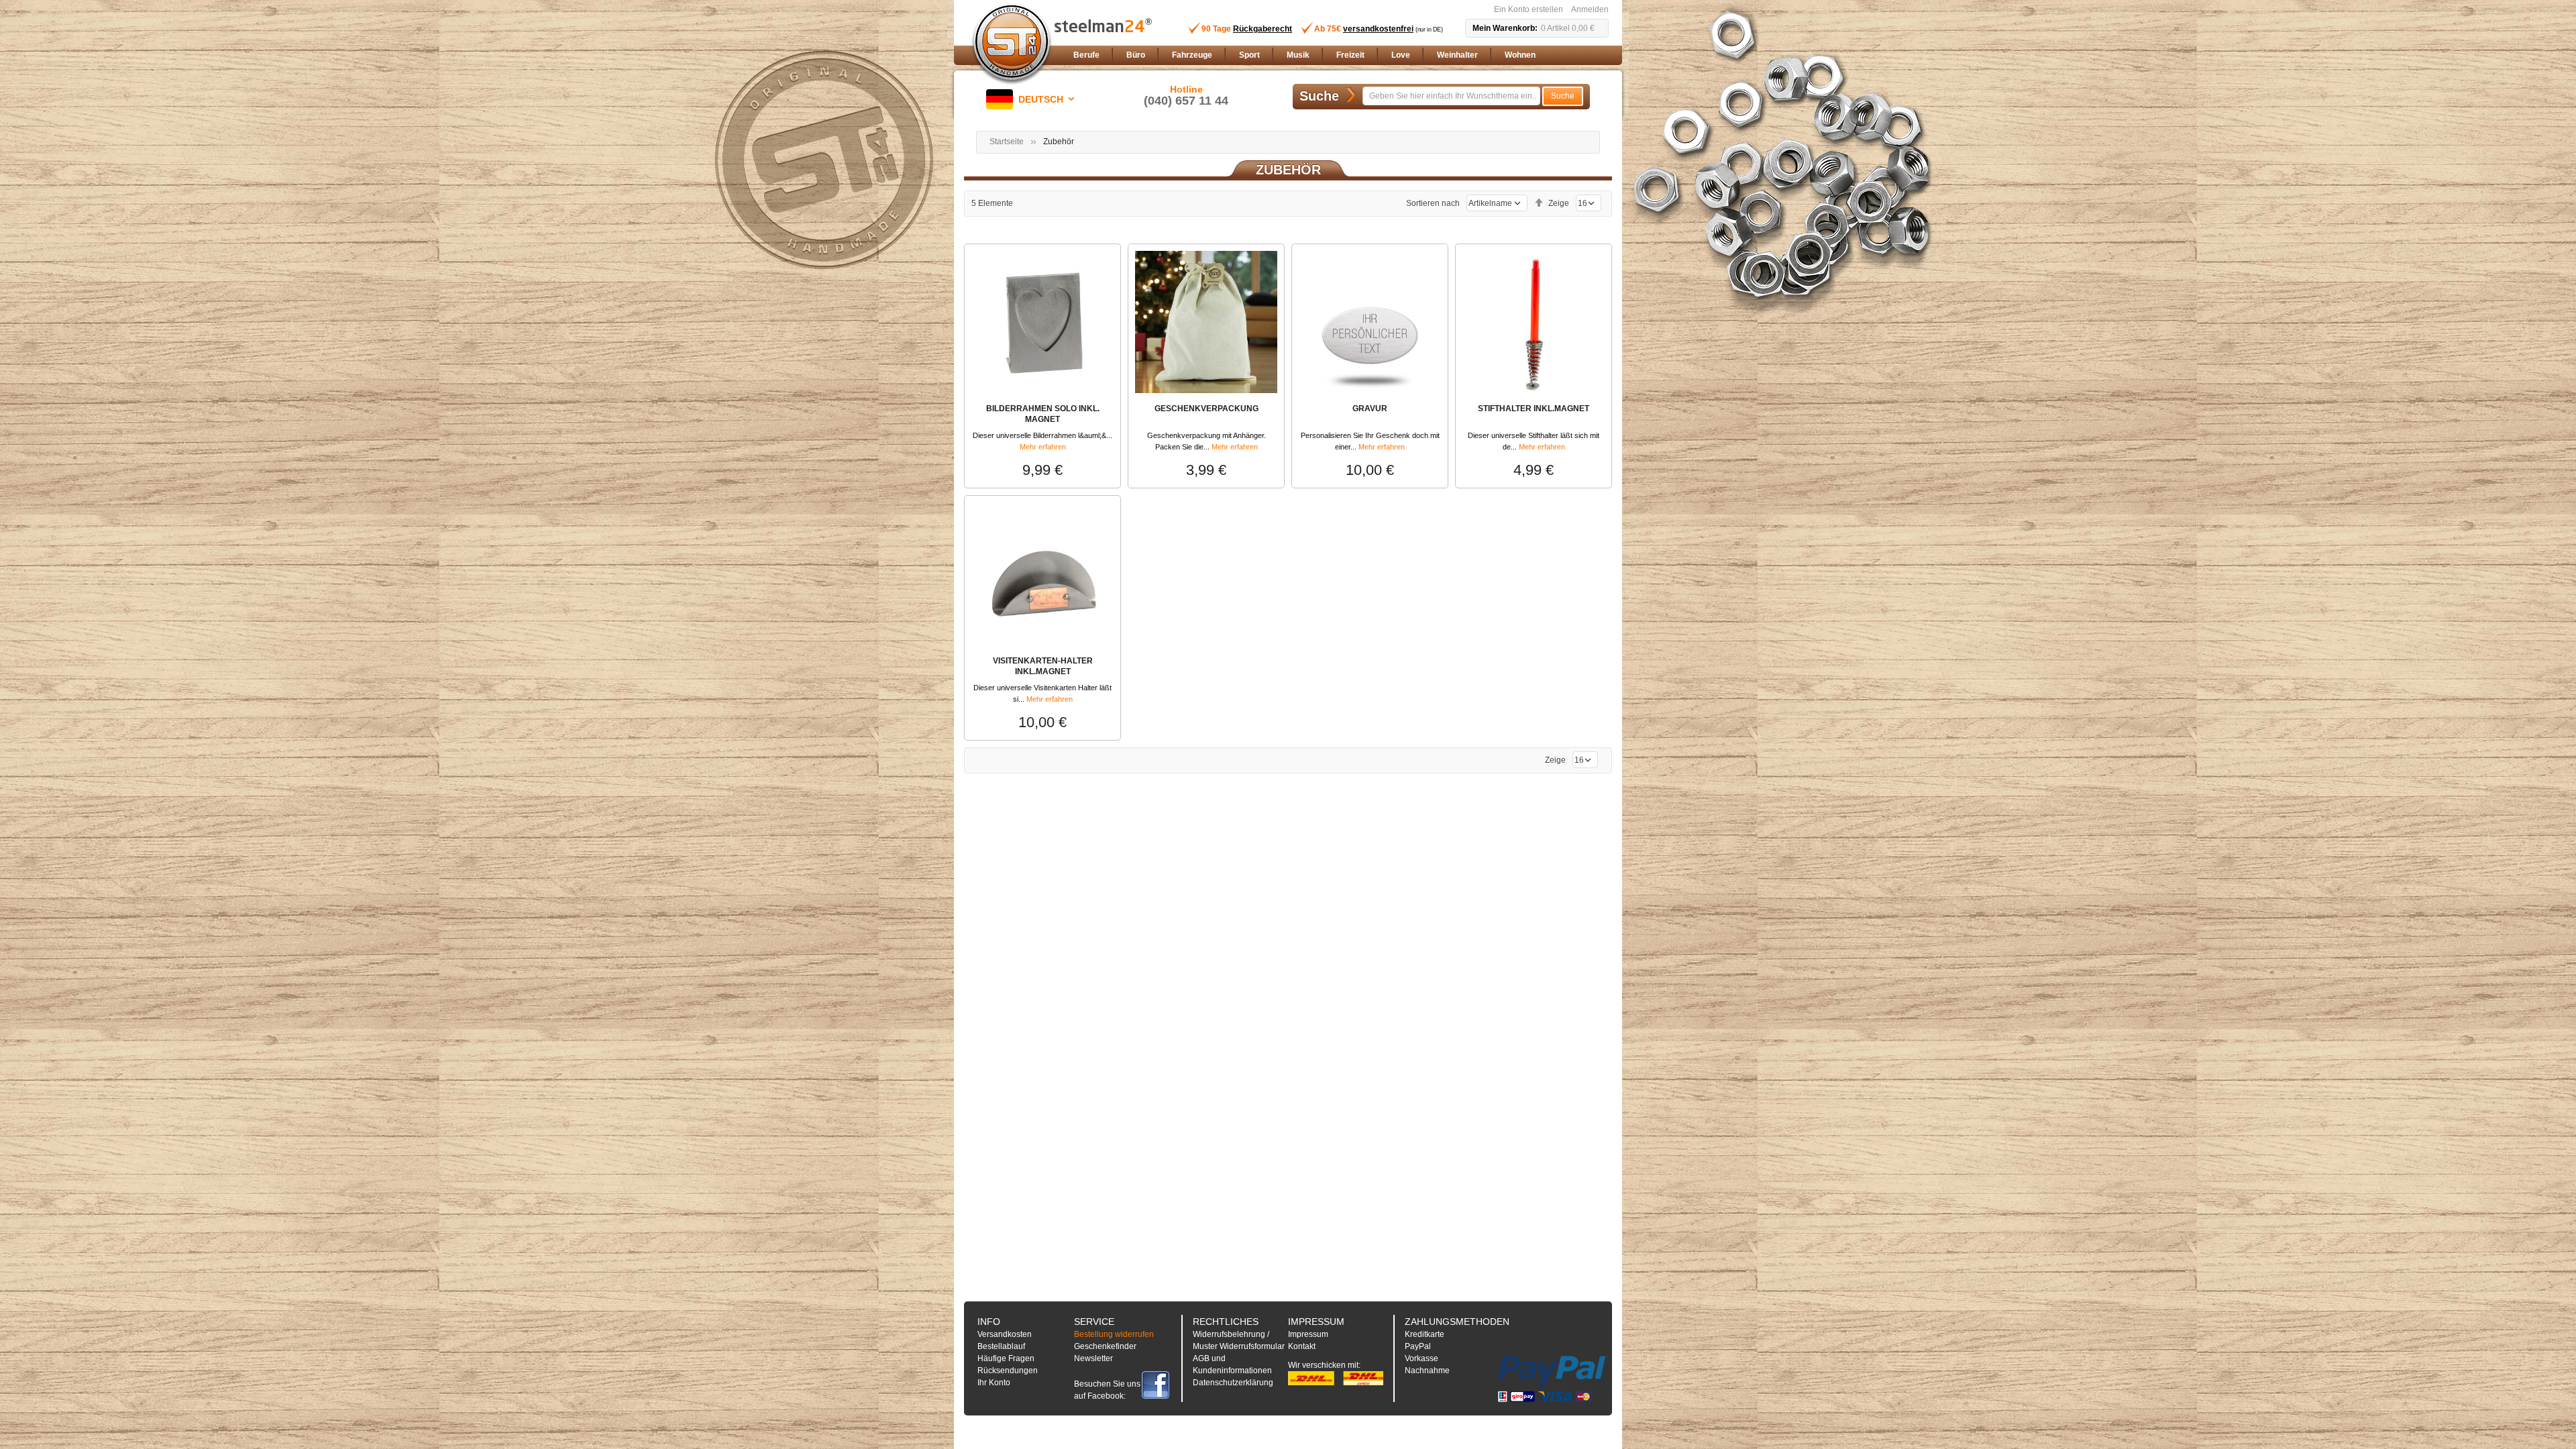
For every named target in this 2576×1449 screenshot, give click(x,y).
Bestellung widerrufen (1114, 1334)
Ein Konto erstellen (1528, 9)
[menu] (1338, 55)
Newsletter (1093, 1358)
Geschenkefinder (1105, 1346)
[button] (1033, 99)
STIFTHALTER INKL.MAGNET (1534, 409)
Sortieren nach (1433, 203)
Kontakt (1302, 1346)
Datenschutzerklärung (1233, 1383)
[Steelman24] (1012, 44)
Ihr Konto (994, 1383)
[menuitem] (1086, 55)
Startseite (1007, 142)
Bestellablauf (1001, 1346)
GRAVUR (1370, 409)
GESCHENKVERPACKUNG (1206, 409)
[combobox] (1451, 96)
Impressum (1308, 1334)
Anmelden (1590, 9)
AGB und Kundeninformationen (1232, 1364)
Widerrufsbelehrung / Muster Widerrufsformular (1239, 1340)
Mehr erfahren (1043, 447)
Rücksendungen (1008, 1371)
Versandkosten (1005, 1334)
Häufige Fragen (1006, 1358)
